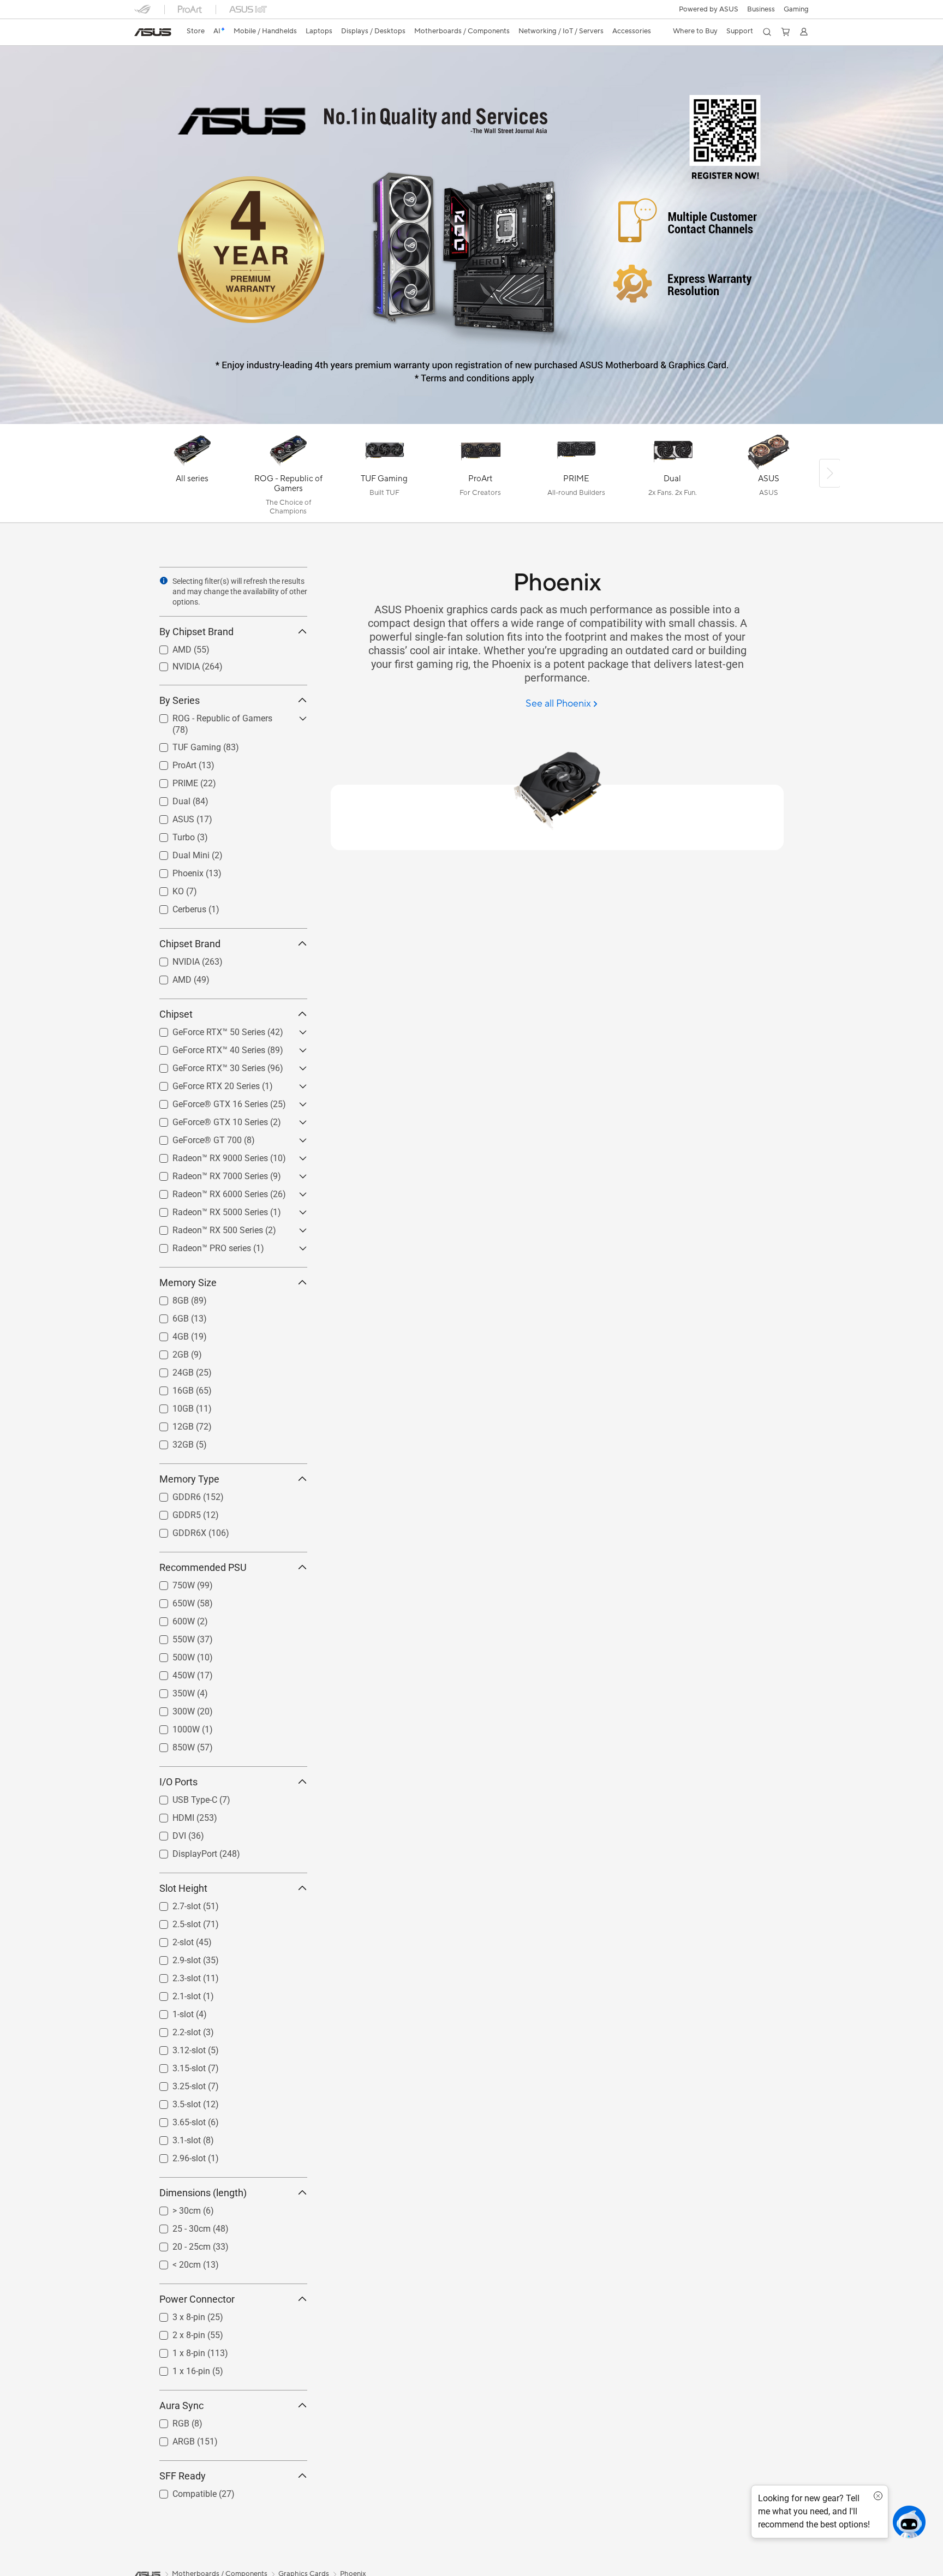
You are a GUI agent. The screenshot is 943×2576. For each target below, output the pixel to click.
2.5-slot (174, 1921)
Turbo (171, 835)
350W (171, 1691)
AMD (169, 647)
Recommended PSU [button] (203, 1567)
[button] (796, 9)
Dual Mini (178, 853)
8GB (168, 1298)
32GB (170, 1442)
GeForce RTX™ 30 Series (206, 1065)
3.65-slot (176, 2120)
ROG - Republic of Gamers (209, 716)
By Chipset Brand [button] (196, 632)
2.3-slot (174, 1976)
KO (165, 889)
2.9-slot (174, 1958)
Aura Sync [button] (181, 2405)
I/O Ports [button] (178, 1782)
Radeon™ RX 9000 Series (207, 1155)
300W (171, 1709)
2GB (168, 1352)
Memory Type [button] (189, 1479)
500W (171, 1655)
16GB (170, 1388)
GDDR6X (176, 1530)
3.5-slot (174, 2102)
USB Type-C (182, 1797)
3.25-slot (176, 2084)
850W (171, 1745)
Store (196, 31)
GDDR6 (174, 1494)
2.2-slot (174, 2030)
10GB (170, 1406)
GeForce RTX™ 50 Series (206, 1029)
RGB (168, 2421)
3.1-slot (174, 2138)
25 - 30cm (178, 2226)
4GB (168, 1334)
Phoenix (175, 871)
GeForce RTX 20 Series (203, 1083)
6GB (168, 1316)
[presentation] (164, 581)
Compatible (181, 2491)
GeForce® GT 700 (194, 1137)
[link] (153, 32)
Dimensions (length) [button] (203, 2193)
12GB (170, 1424)
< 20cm (174, 2262)
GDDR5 (174, 1512)
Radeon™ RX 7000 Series (207, 1173)
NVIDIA (173, 664)
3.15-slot (176, 2066)
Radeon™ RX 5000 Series (207, 1209)
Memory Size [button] (188, 1283)
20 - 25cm (178, 2244)
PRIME (172, 781)
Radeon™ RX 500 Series (205, 1227)
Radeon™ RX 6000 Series (207, 1191)
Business (761, 9)
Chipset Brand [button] (190, 944)
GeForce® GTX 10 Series (207, 1119)
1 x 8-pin (176, 2350)
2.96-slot (176, 2156)
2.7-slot (174, 1903)
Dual (168, 799)
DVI (166, 1833)
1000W (173, 1727)
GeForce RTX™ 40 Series (206, 1047)
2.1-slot (174, 1994)
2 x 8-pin (176, 2332)
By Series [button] (180, 700)
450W (171, 1673)
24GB (170, 1370)
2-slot (170, 1940)
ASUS (170, 817)
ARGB (171, 2439)
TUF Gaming (184, 745)
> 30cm (174, 2208)
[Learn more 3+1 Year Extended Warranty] (471, 421)
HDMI (170, 1815)
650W (171, 1601)
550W (171, 1637)
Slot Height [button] (183, 1888)
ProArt (171, 763)
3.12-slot (176, 2048)
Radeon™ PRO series (199, 1245)
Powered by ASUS (709, 9)
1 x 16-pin (178, 2368)
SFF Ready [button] (183, 2476)
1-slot (170, 2012)
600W (171, 1619)
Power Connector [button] (197, 2299)
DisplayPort (182, 1851)
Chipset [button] (176, 1014)
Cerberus (176, 907)
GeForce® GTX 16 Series (207, 1101)
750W (171, 1583)
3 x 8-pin (176, 2314)
